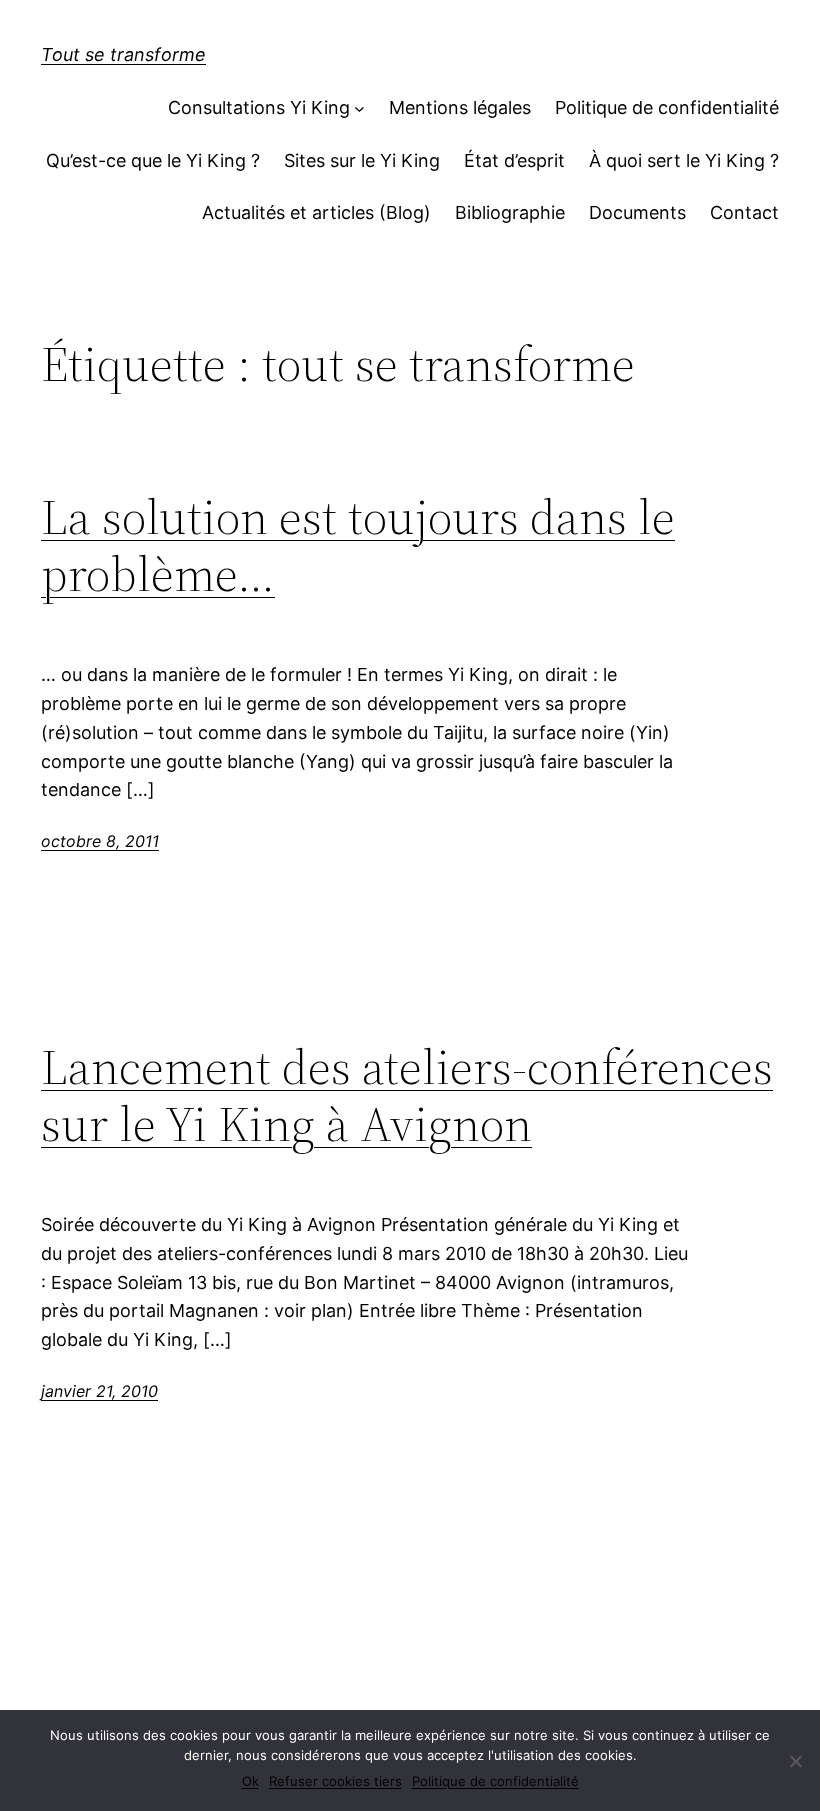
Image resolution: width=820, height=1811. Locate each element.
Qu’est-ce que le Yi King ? (153, 160)
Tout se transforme (123, 54)
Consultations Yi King (259, 107)
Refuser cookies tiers (335, 1781)
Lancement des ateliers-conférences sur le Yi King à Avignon (407, 1095)
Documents (637, 212)
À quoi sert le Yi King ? (684, 160)
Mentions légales (460, 107)
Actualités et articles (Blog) (316, 212)
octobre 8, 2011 (100, 841)
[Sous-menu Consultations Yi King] (359, 108)
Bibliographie (510, 212)
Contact (744, 212)
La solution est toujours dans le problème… (358, 545)
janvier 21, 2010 (99, 1391)
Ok (250, 1781)
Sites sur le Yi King (362, 160)
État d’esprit (514, 160)
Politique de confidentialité (667, 107)
